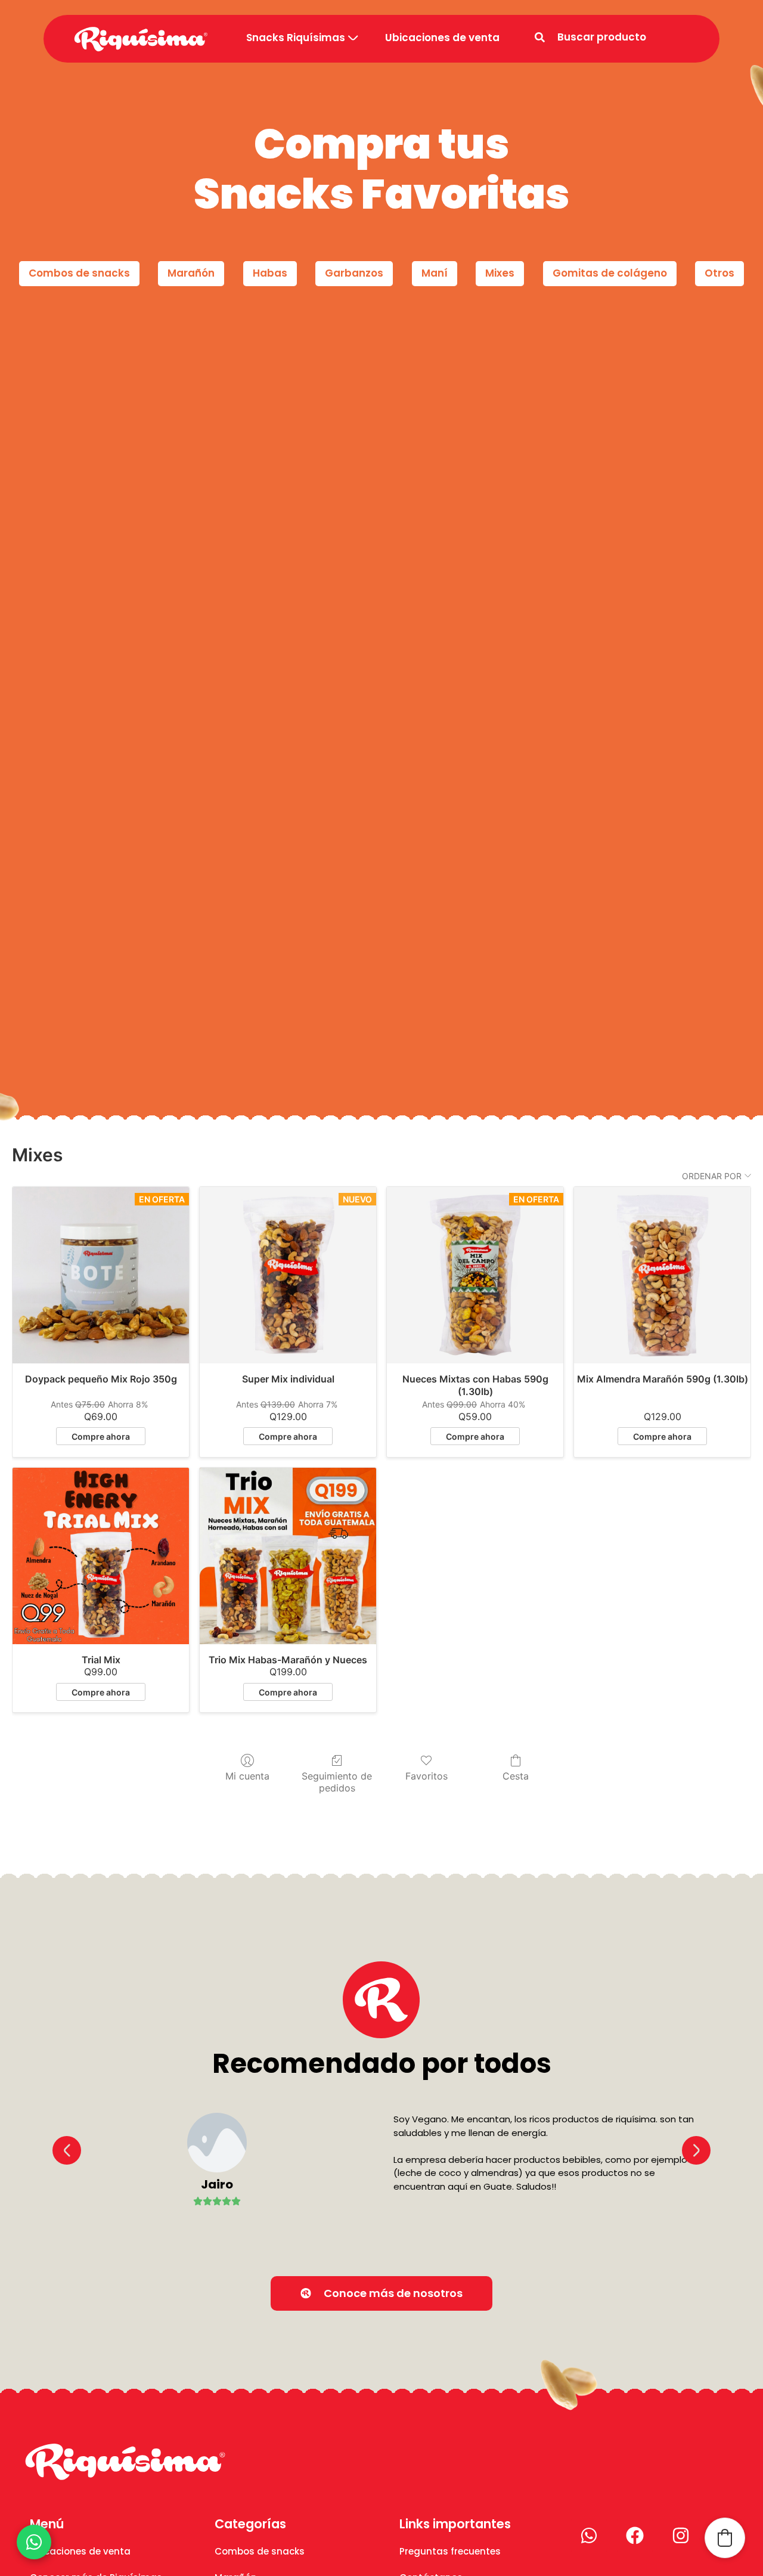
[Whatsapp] (589, 2535)
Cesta (516, 1776)
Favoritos (427, 1776)
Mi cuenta (247, 1776)
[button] (67, 2150)
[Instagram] (681, 2535)
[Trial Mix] (101, 1556)
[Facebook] (635, 2535)
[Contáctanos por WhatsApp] (34, 2542)
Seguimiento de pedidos (337, 1782)
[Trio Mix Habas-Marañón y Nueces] (288, 1556)
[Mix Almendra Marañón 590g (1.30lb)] (662, 1275)
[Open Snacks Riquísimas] (353, 38)
